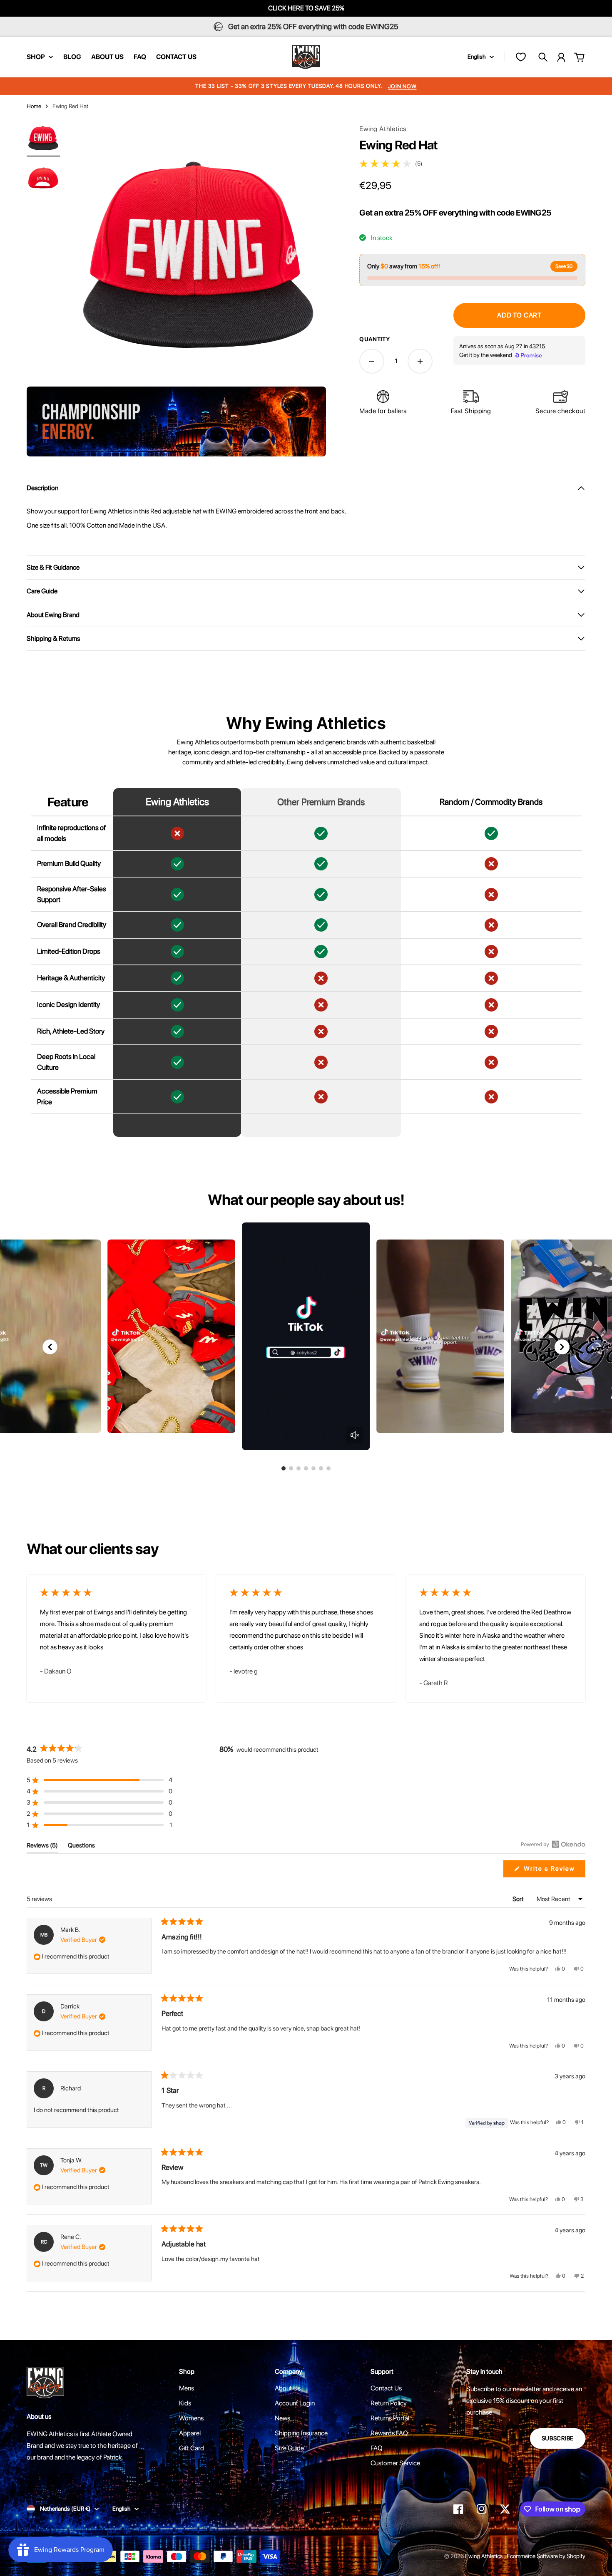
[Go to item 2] (43, 177)
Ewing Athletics (383, 129)
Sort (519, 1899)
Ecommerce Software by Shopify (546, 2556)
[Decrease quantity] (372, 361)
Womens (191, 2418)
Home (34, 106)
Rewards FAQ (389, 2433)
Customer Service (395, 2463)
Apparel (190, 2433)
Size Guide (289, 2448)
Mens (187, 2388)
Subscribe (558, 2438)
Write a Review (554, 1871)
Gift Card (192, 2448)
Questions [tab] (81, 1847)
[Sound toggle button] (355, 1435)
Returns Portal (390, 2418)
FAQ (377, 2448)
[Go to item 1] (43, 137)
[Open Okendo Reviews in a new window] (553, 1844)
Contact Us (386, 2388)
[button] (562, 1347)
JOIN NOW (402, 86)
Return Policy (389, 2403)
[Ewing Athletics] (306, 57)
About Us (288, 2388)
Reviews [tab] (42, 1847)
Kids (185, 2403)
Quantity (374, 339)
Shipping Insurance (301, 2433)
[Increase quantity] (420, 361)
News (282, 2418)
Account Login (295, 2403)
